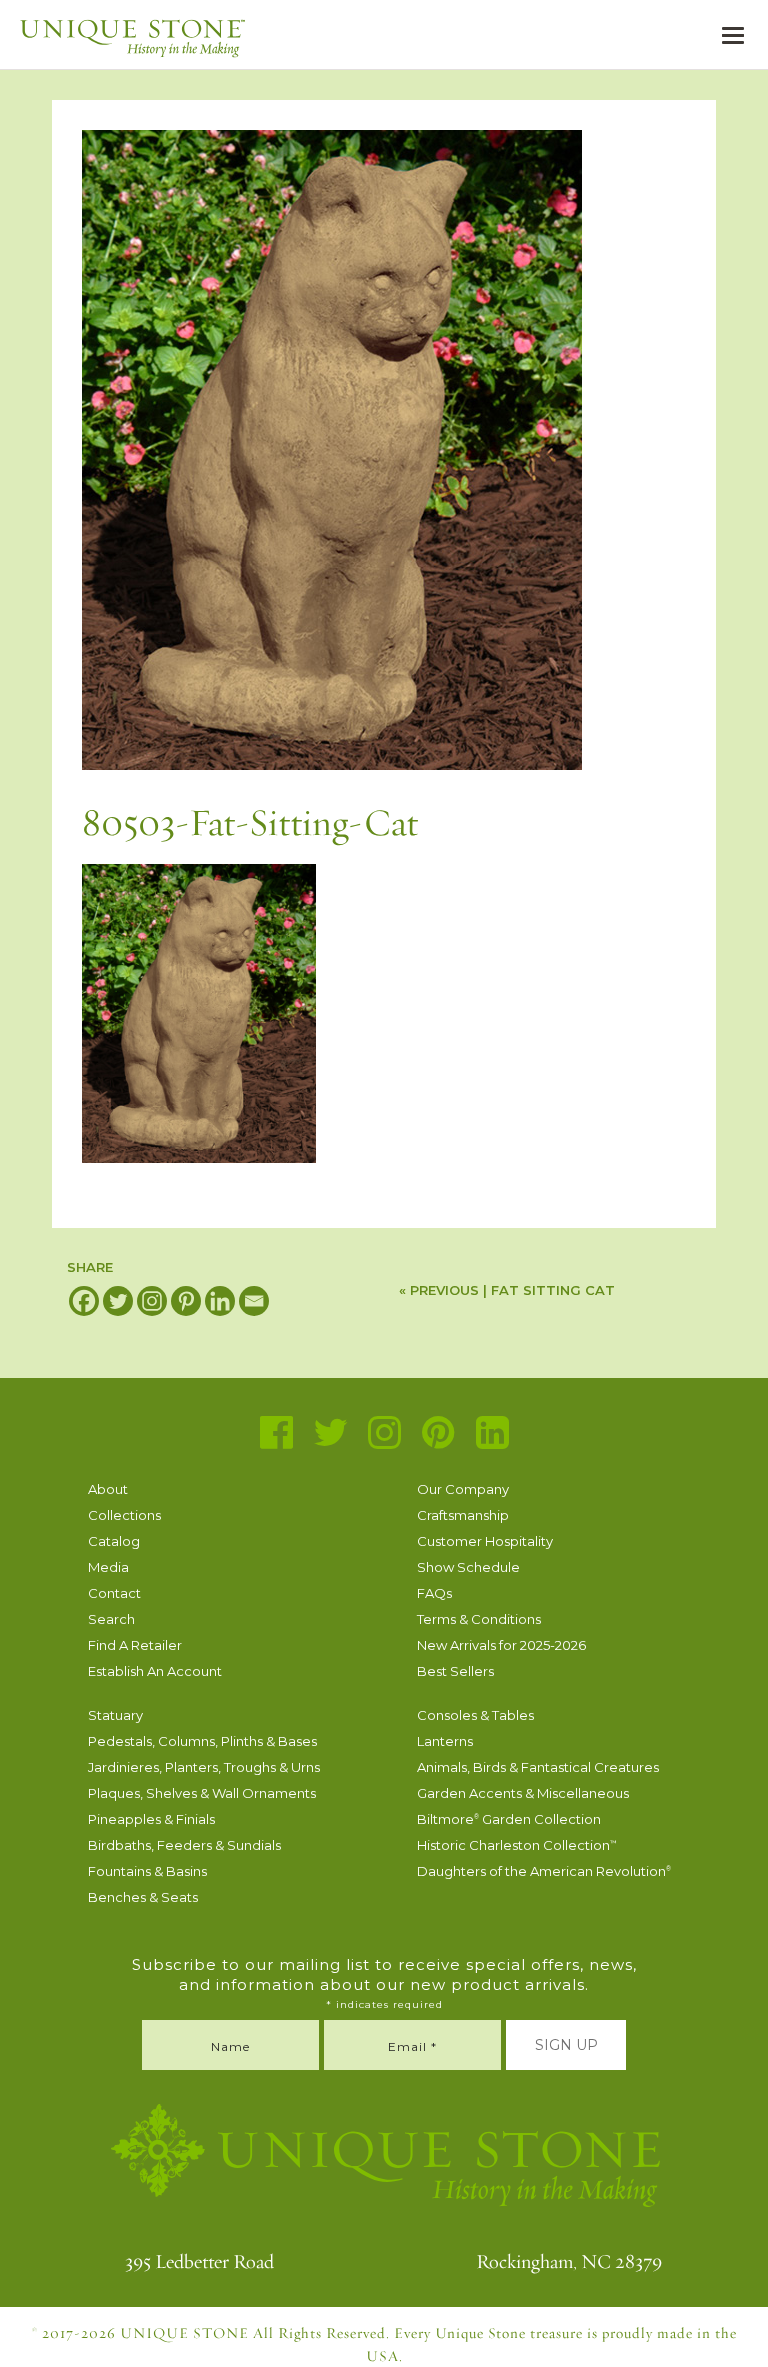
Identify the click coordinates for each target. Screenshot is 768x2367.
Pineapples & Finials (151, 1819)
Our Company (463, 1489)
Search (111, 1619)
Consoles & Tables (475, 1715)
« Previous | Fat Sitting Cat (507, 1290)
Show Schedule (468, 1567)
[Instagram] (152, 1301)
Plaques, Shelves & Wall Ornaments (202, 1793)
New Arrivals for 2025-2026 (501, 1645)
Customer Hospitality (485, 1541)
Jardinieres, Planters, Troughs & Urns (204, 1767)
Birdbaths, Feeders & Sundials (184, 1845)
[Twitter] (118, 1301)
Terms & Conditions (479, 1619)
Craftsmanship (463, 1515)
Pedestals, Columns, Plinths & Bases (202, 1741)
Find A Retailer (135, 1645)
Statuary (115, 1715)
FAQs (434, 1593)
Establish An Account (155, 1671)
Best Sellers (455, 1671)
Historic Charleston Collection (517, 1845)
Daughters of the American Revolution (544, 1871)
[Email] (254, 1301)
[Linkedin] (220, 1301)
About (108, 1489)
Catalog (114, 1541)
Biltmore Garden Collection (509, 1819)
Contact (114, 1593)
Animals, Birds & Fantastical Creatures (538, 1767)
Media (108, 1567)
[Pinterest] (186, 1301)
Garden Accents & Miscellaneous (523, 1793)
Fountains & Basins (147, 1871)
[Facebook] (84, 1301)
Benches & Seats (143, 1897)
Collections (124, 1515)
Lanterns (445, 1741)
